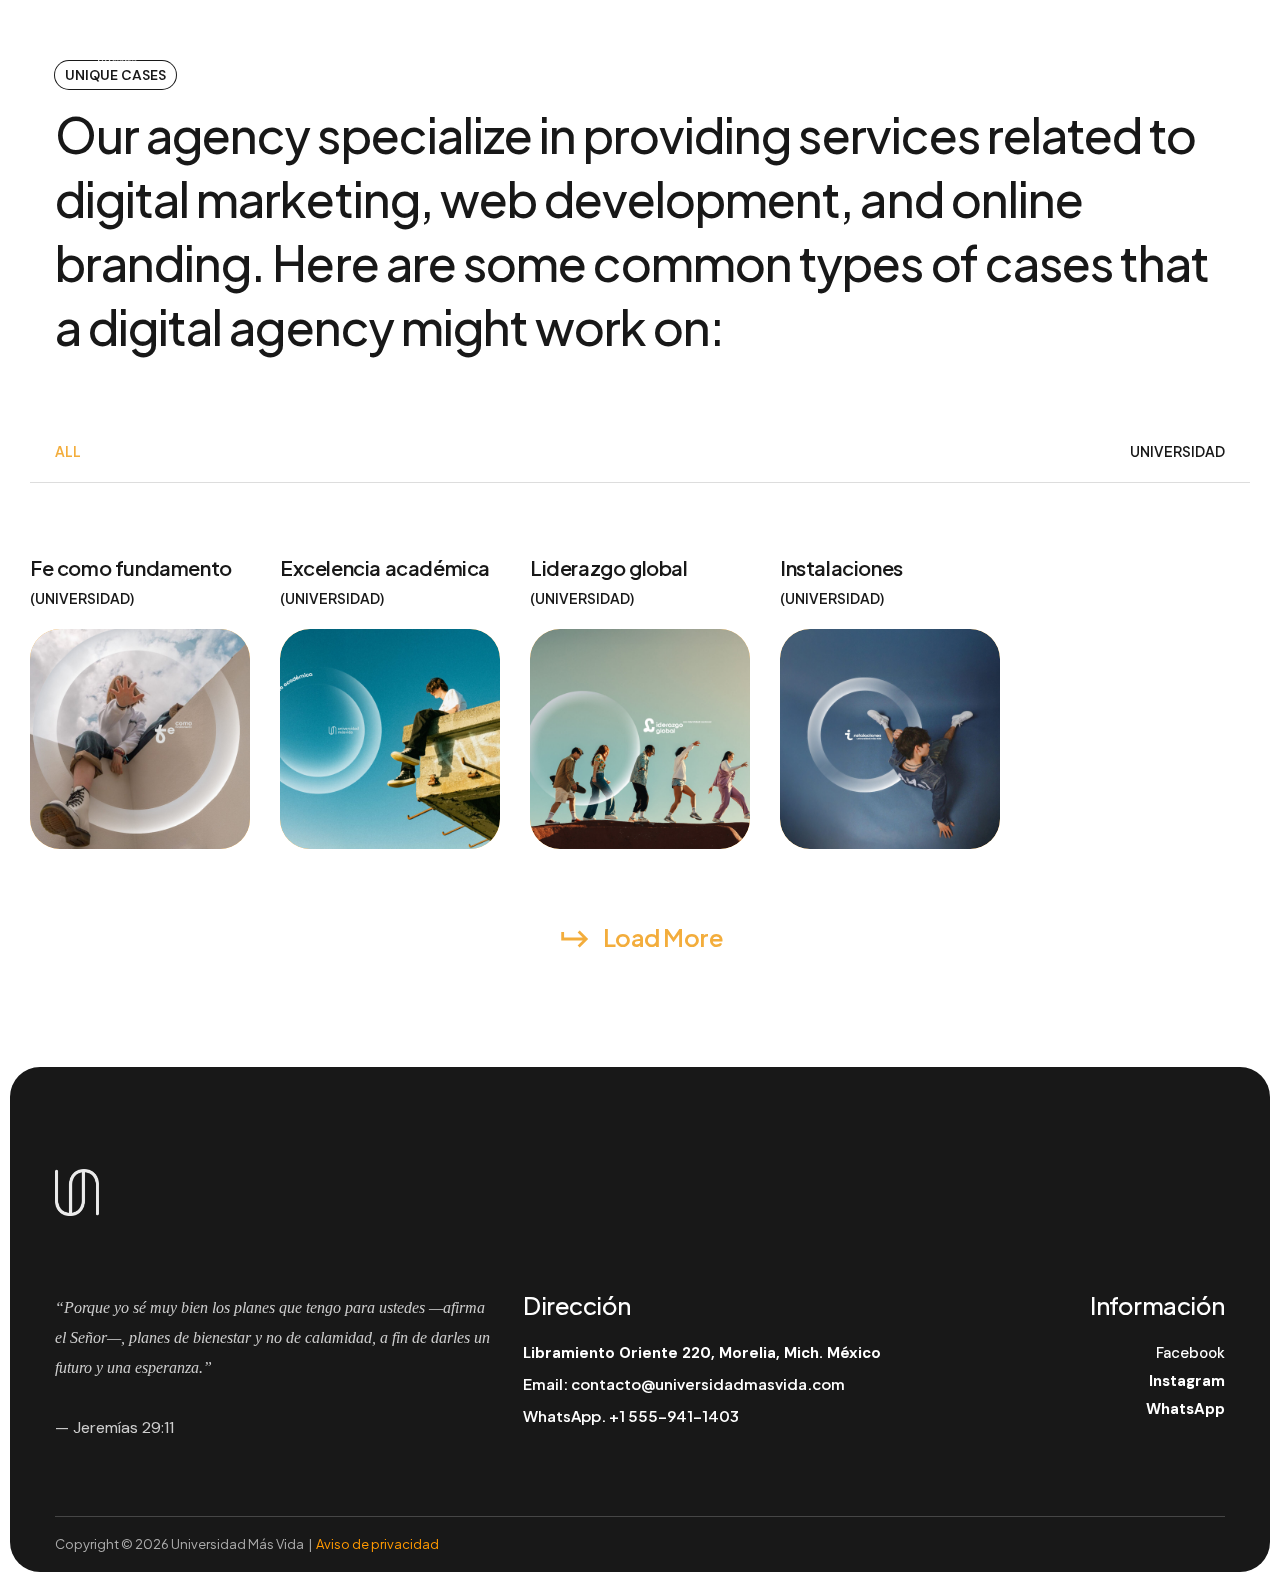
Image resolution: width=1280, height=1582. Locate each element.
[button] (1154, 57)
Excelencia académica (385, 567)
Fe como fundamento (131, 567)
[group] (68, 451)
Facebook (1190, 1353)
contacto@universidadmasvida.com (708, 1383)
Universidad (82, 598)
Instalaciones (841, 567)
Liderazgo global (609, 567)
